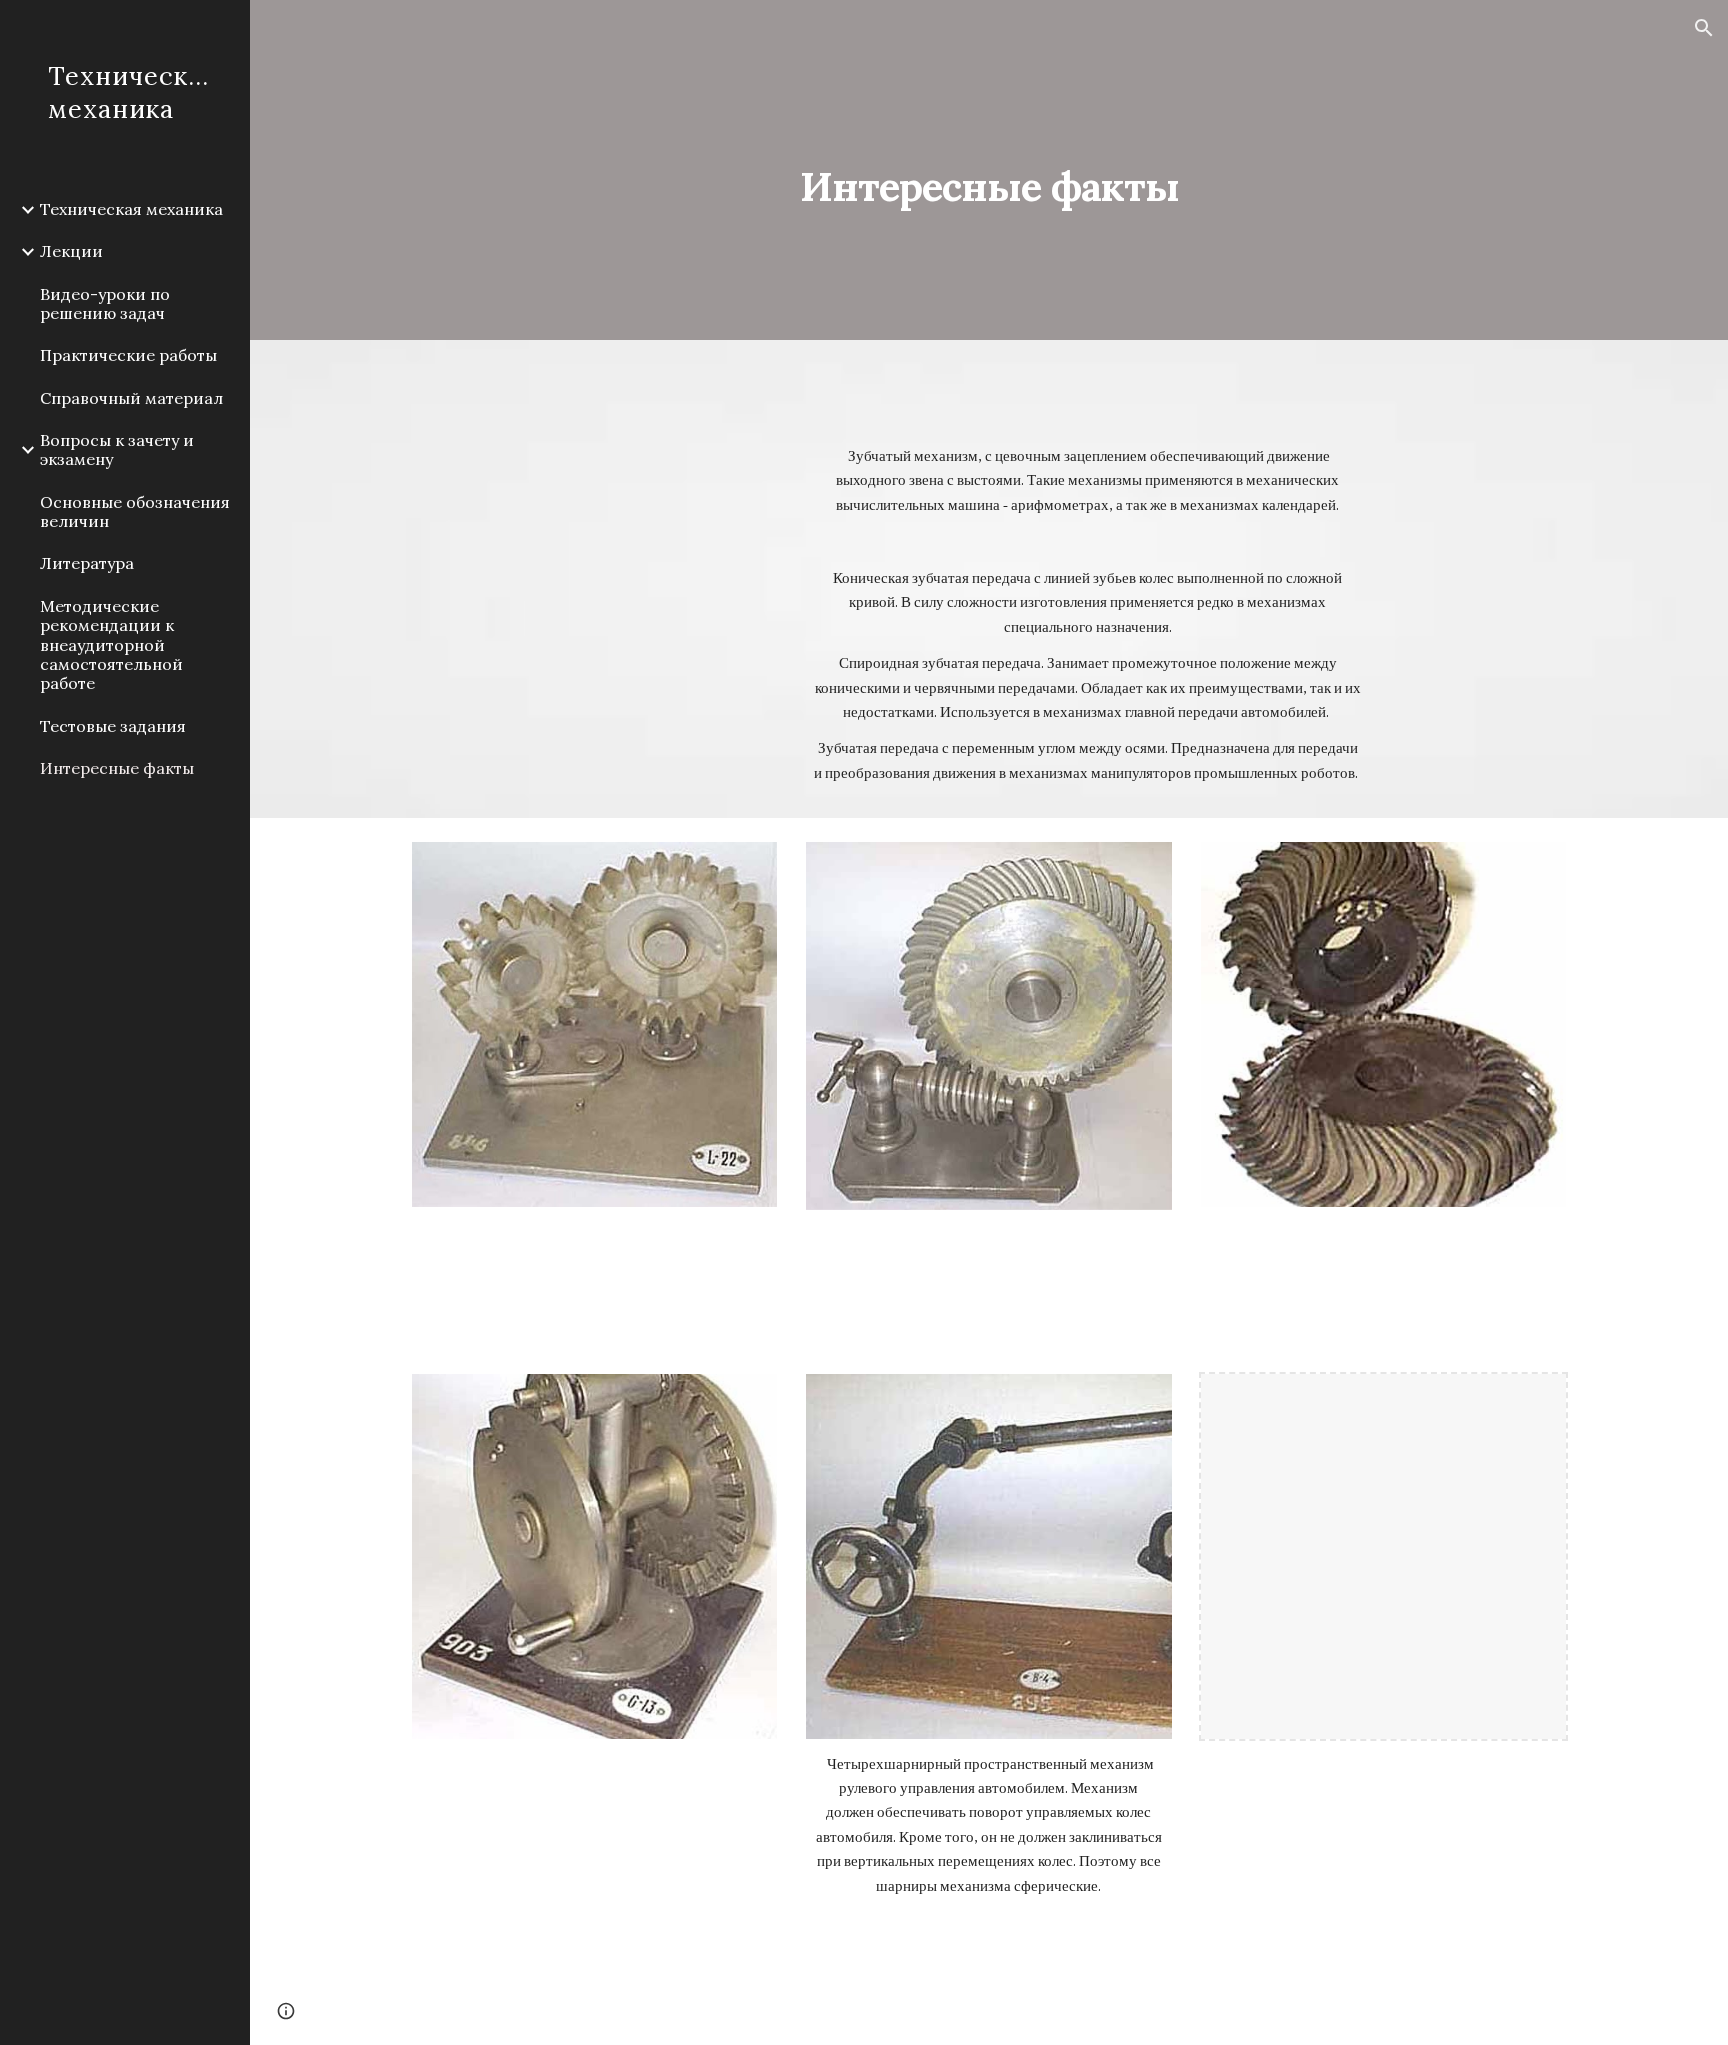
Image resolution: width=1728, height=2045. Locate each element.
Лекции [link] (71, 251)
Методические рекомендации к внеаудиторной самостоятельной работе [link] (111, 644)
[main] (989, 169)
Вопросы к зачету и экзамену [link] (117, 449)
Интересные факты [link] (117, 768)
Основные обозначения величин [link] (135, 511)
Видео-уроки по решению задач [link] (105, 303)
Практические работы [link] (128, 355)
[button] (1704, 28)
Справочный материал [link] (131, 398)
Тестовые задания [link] (113, 726)
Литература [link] (87, 563)
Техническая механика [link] (131, 209)
